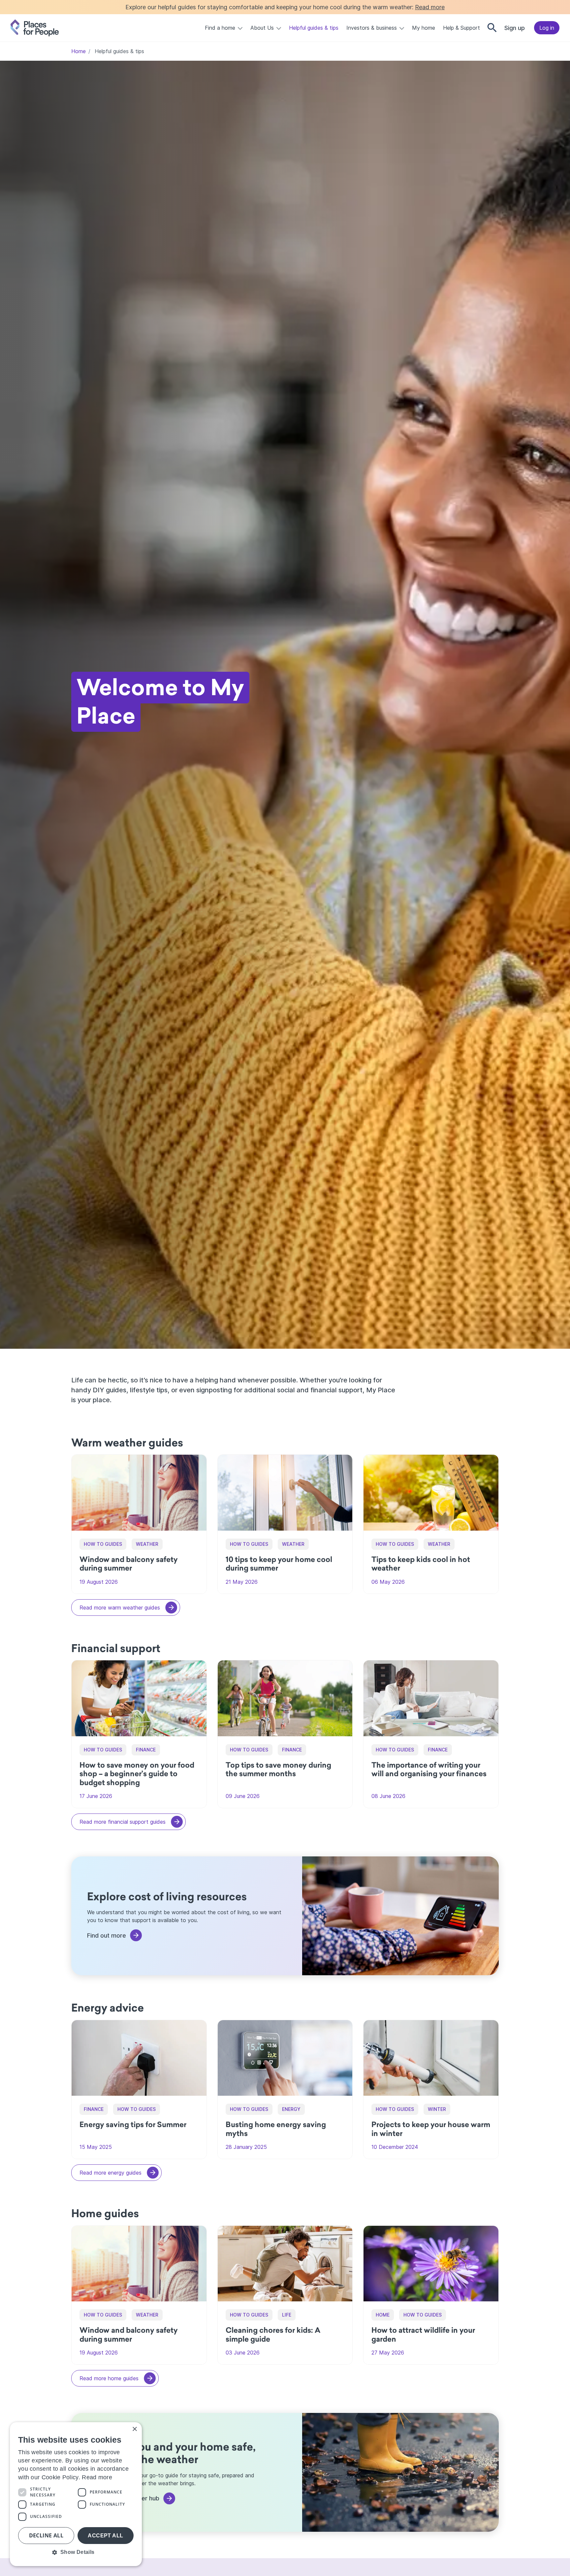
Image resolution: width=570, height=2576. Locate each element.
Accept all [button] (105, 2536)
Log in (547, 28)
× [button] (134, 2429)
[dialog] (76, 2494)
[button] (76, 2552)
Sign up (515, 28)
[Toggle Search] (492, 28)
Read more (430, 7)
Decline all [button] (46, 2535)
